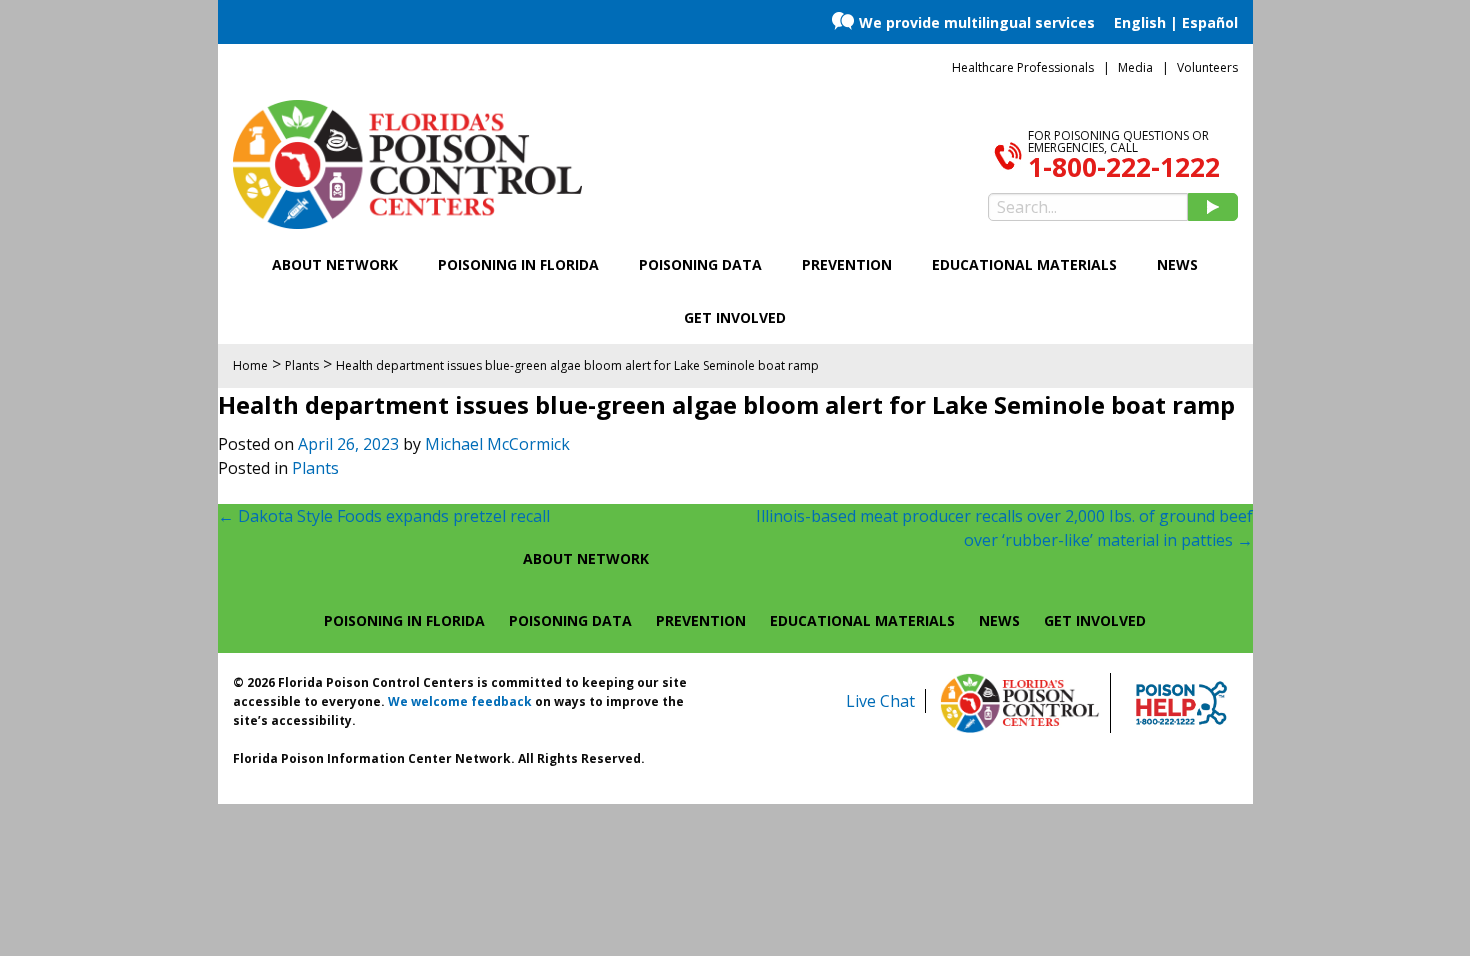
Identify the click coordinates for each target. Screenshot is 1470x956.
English (1140, 22)
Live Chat (880, 701)
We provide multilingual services (977, 22)
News (1177, 264)
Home (250, 365)
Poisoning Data (700, 264)
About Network (335, 264)
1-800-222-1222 (1124, 167)
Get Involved (735, 317)
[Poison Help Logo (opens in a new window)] (1181, 703)
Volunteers (1207, 67)
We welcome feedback (460, 701)
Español (1210, 22)
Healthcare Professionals (1023, 67)
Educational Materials (1024, 264)
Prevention (847, 264)
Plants (315, 468)
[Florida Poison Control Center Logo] (1020, 703)
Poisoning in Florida (518, 264)
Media (1135, 67)
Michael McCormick (497, 444)
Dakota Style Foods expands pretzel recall (384, 516)
